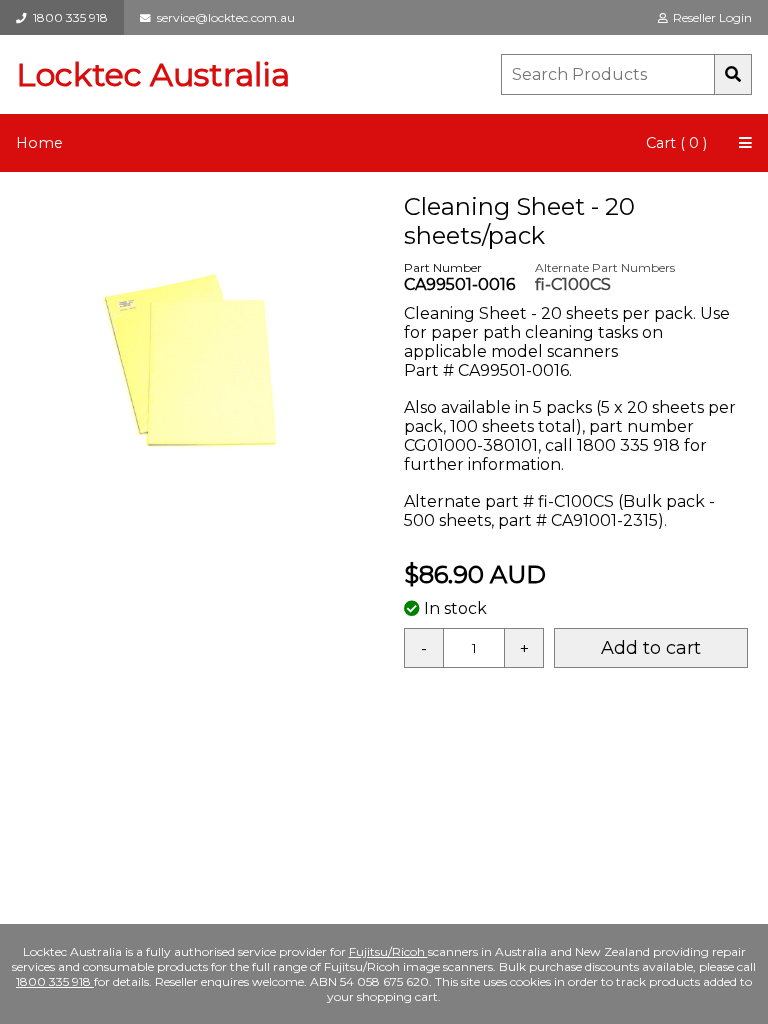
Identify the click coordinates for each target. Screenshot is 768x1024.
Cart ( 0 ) (676, 143)
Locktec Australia (153, 74)
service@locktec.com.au (223, 17)
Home (39, 143)
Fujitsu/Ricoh (388, 951)
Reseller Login (709, 17)
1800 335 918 (67, 17)
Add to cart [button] (651, 648)
